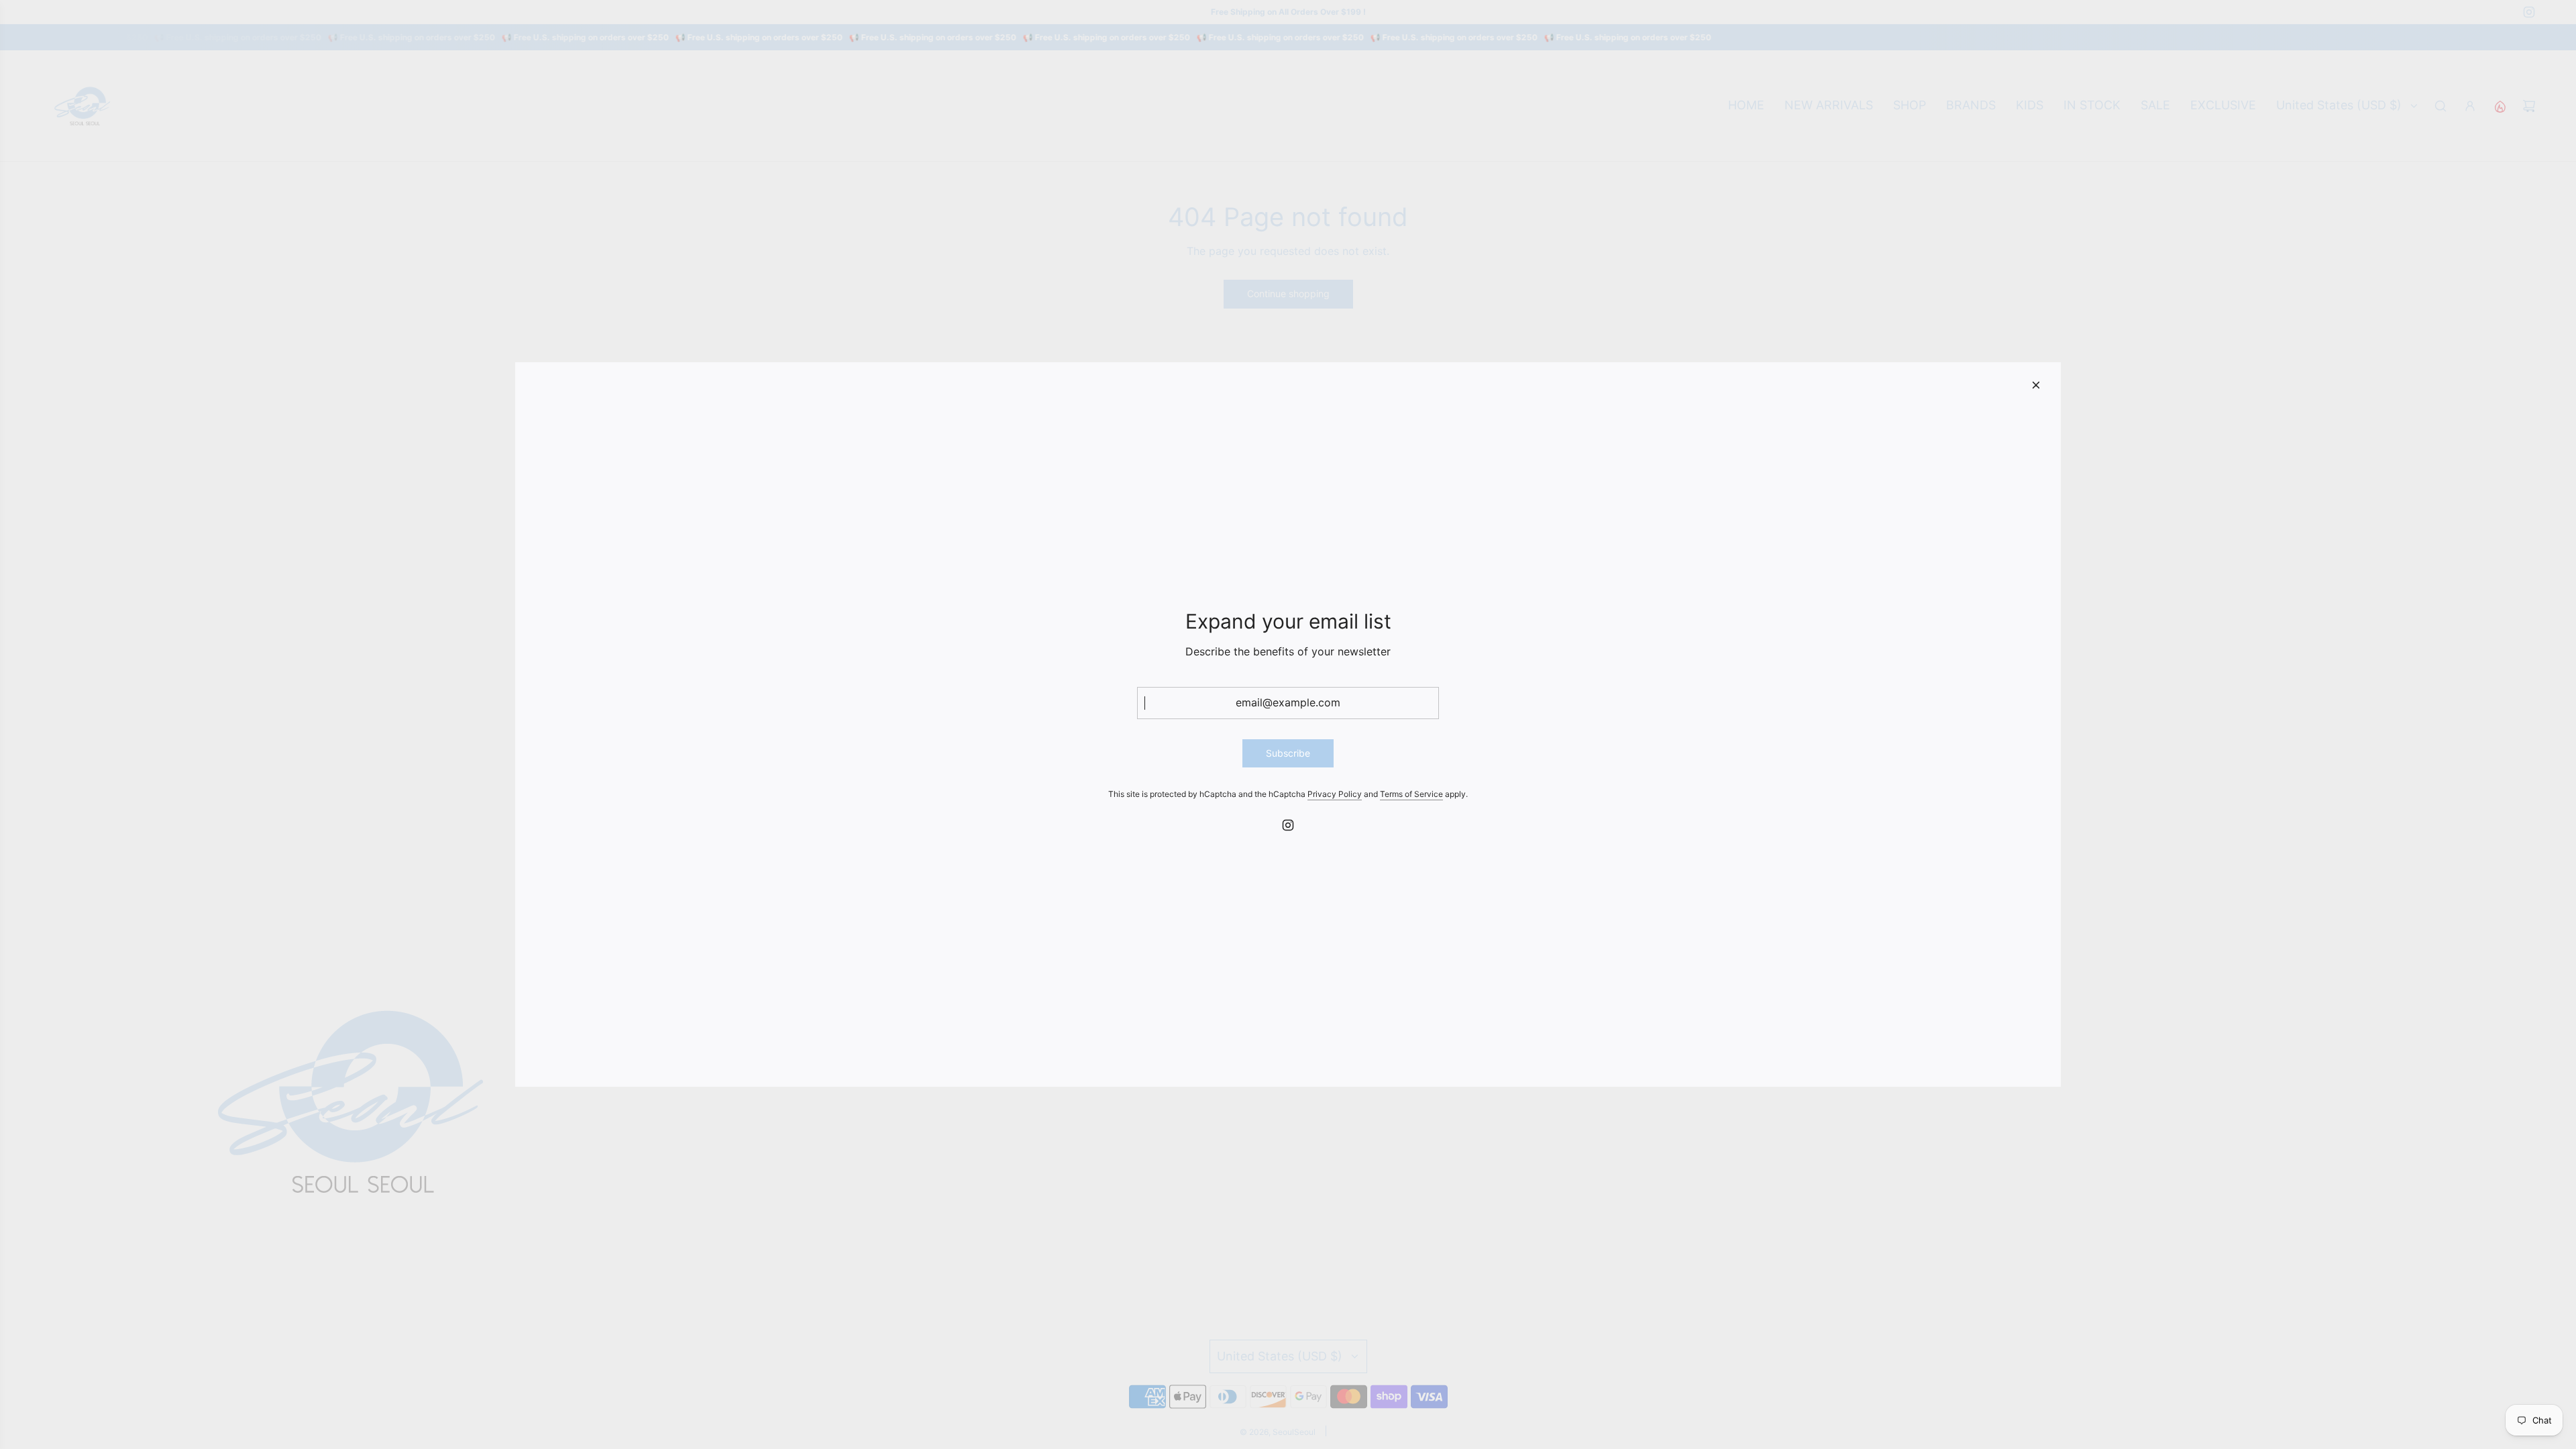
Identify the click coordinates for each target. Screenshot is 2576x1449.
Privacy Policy (1335, 794)
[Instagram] (1288, 825)
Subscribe (1288, 753)
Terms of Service (1411, 794)
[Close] (2036, 385)
